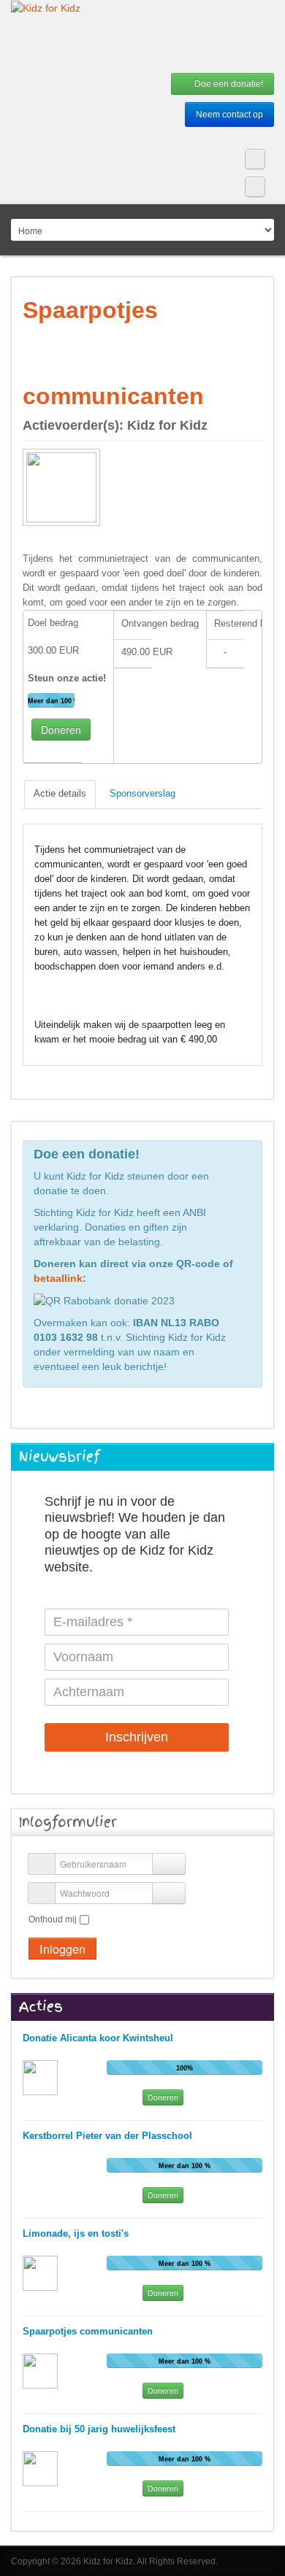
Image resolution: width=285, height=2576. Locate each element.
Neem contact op (229, 115)
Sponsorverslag (142, 793)
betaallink (58, 1278)
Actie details (60, 793)
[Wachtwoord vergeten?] (169, 1893)
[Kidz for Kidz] (46, 8)
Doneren (61, 730)
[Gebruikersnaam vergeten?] (169, 1864)
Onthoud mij (53, 1919)
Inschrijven (137, 1737)
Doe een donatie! (228, 84)
